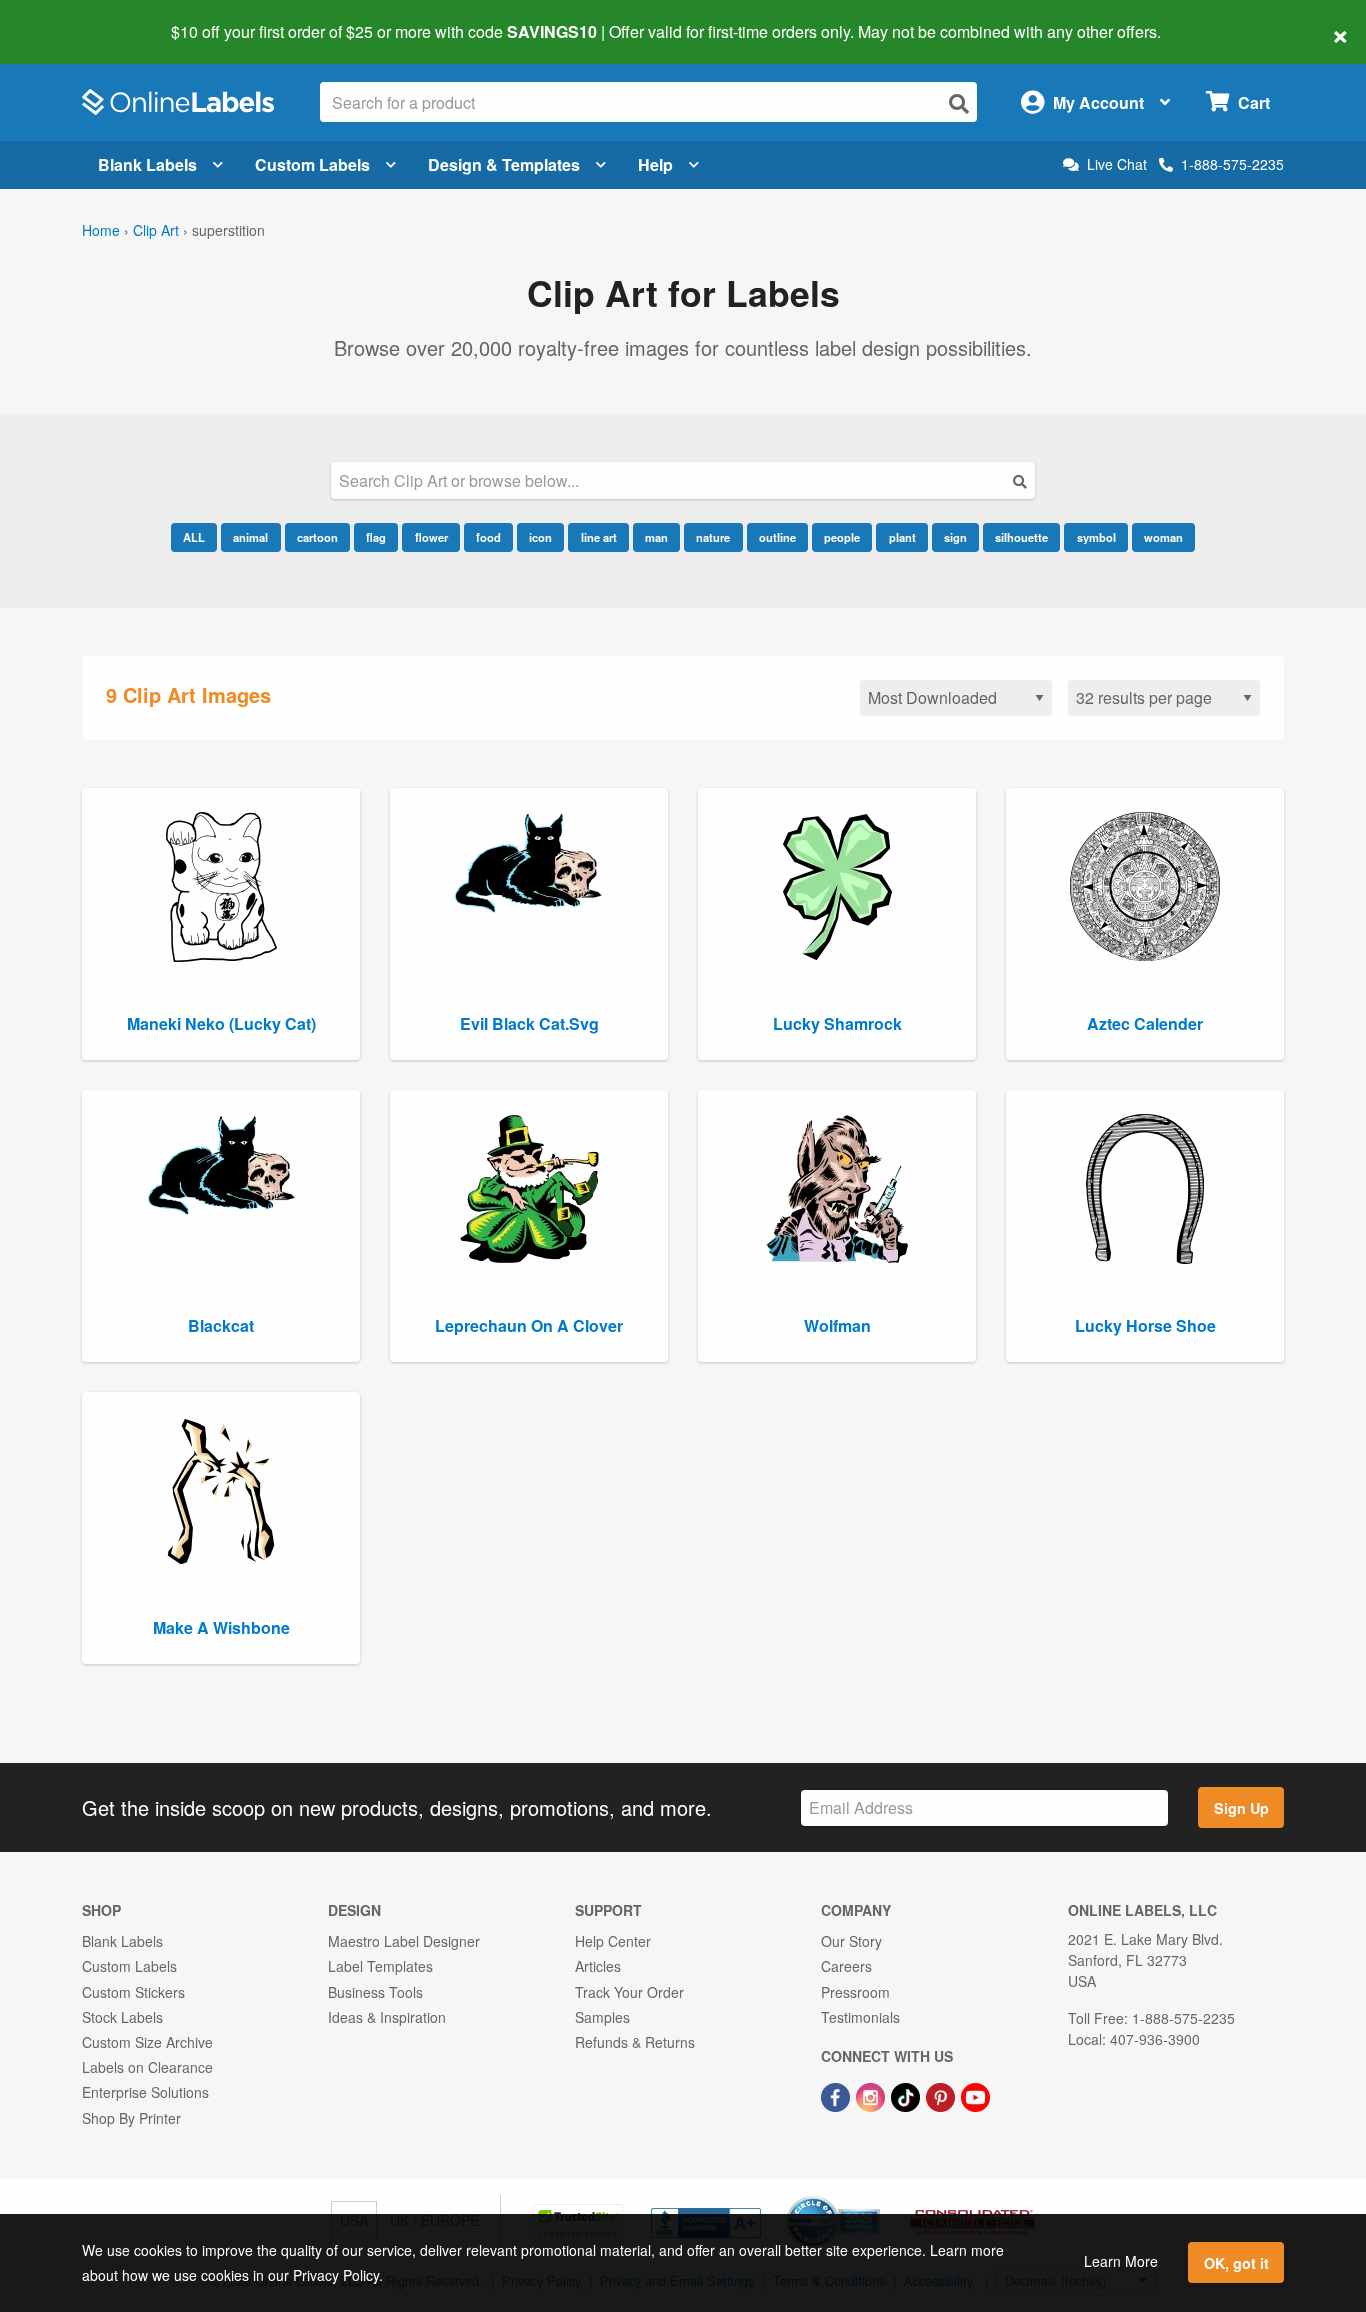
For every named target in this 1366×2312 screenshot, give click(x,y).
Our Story (851, 1941)
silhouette (1021, 537)
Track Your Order (629, 1992)
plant (902, 537)
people (842, 537)
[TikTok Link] (907, 2095)
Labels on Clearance (147, 2067)
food (488, 537)
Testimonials (860, 2017)
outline (777, 537)
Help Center (613, 1941)
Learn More (1121, 2261)
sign (955, 537)
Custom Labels (312, 164)
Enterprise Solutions (145, 2092)
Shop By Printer (131, 2118)
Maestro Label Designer (404, 1941)
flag (376, 537)
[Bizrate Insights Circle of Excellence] (873, 2198)
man (656, 537)
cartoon (317, 537)
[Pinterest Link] (942, 2095)
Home (101, 230)
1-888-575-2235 (1232, 164)
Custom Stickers (133, 1992)
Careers (846, 1966)
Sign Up (1241, 1808)
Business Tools (375, 1992)
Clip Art (156, 230)
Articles (598, 1966)
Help (655, 164)
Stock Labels (122, 2017)
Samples (602, 2017)
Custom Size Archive (147, 2042)
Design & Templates (504, 164)
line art (599, 537)
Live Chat (1117, 164)
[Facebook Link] (837, 2095)
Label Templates (380, 1966)
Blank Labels (147, 164)
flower (431, 537)
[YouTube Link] (975, 2095)
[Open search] (959, 103)
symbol (1096, 537)
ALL (194, 537)
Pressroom (855, 1992)
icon (540, 537)
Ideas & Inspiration (387, 2017)
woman (1163, 537)
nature (713, 537)
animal (250, 537)
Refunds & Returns (635, 2042)
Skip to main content (72, 18)
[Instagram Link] (872, 2095)
